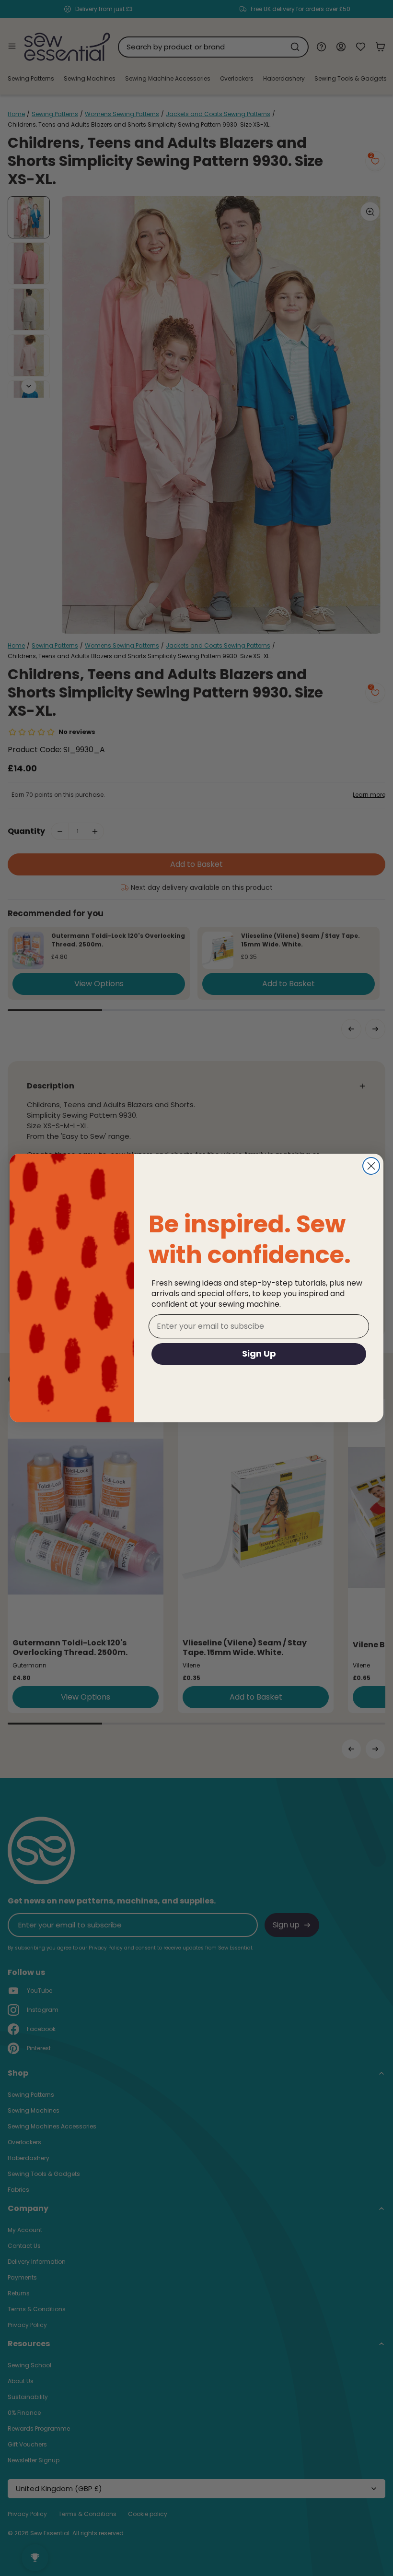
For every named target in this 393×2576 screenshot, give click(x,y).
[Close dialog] (371, 1166)
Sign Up (259, 1353)
